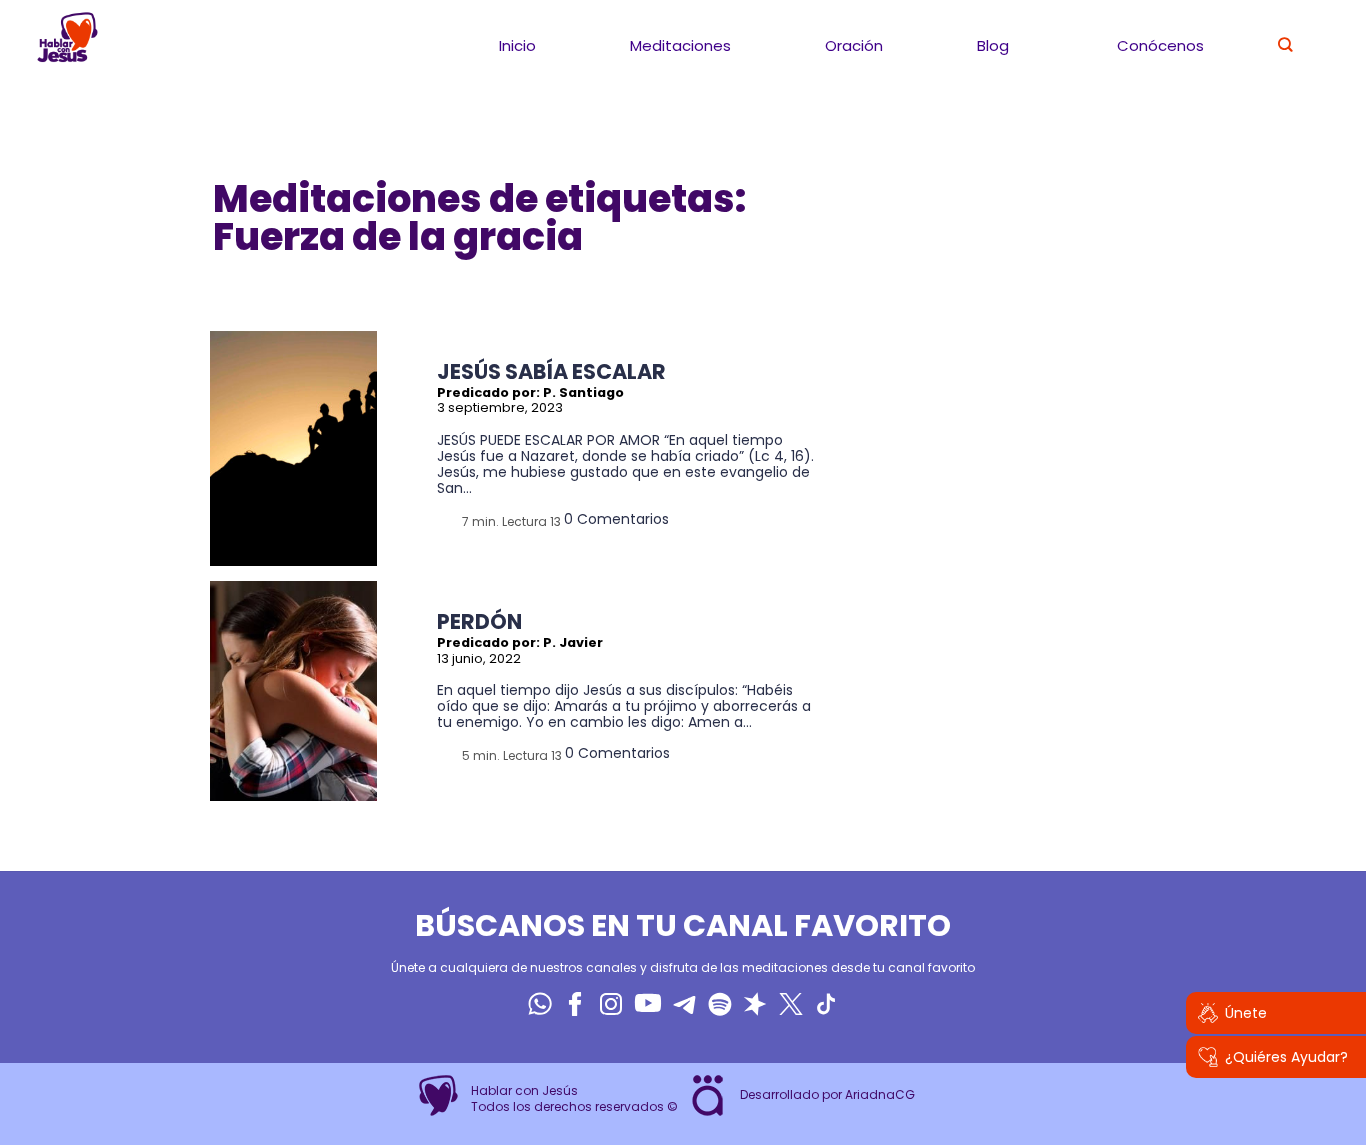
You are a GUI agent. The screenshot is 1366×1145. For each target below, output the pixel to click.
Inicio (517, 45)
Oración (854, 45)
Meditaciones (680, 45)
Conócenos (1160, 45)
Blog (993, 45)
